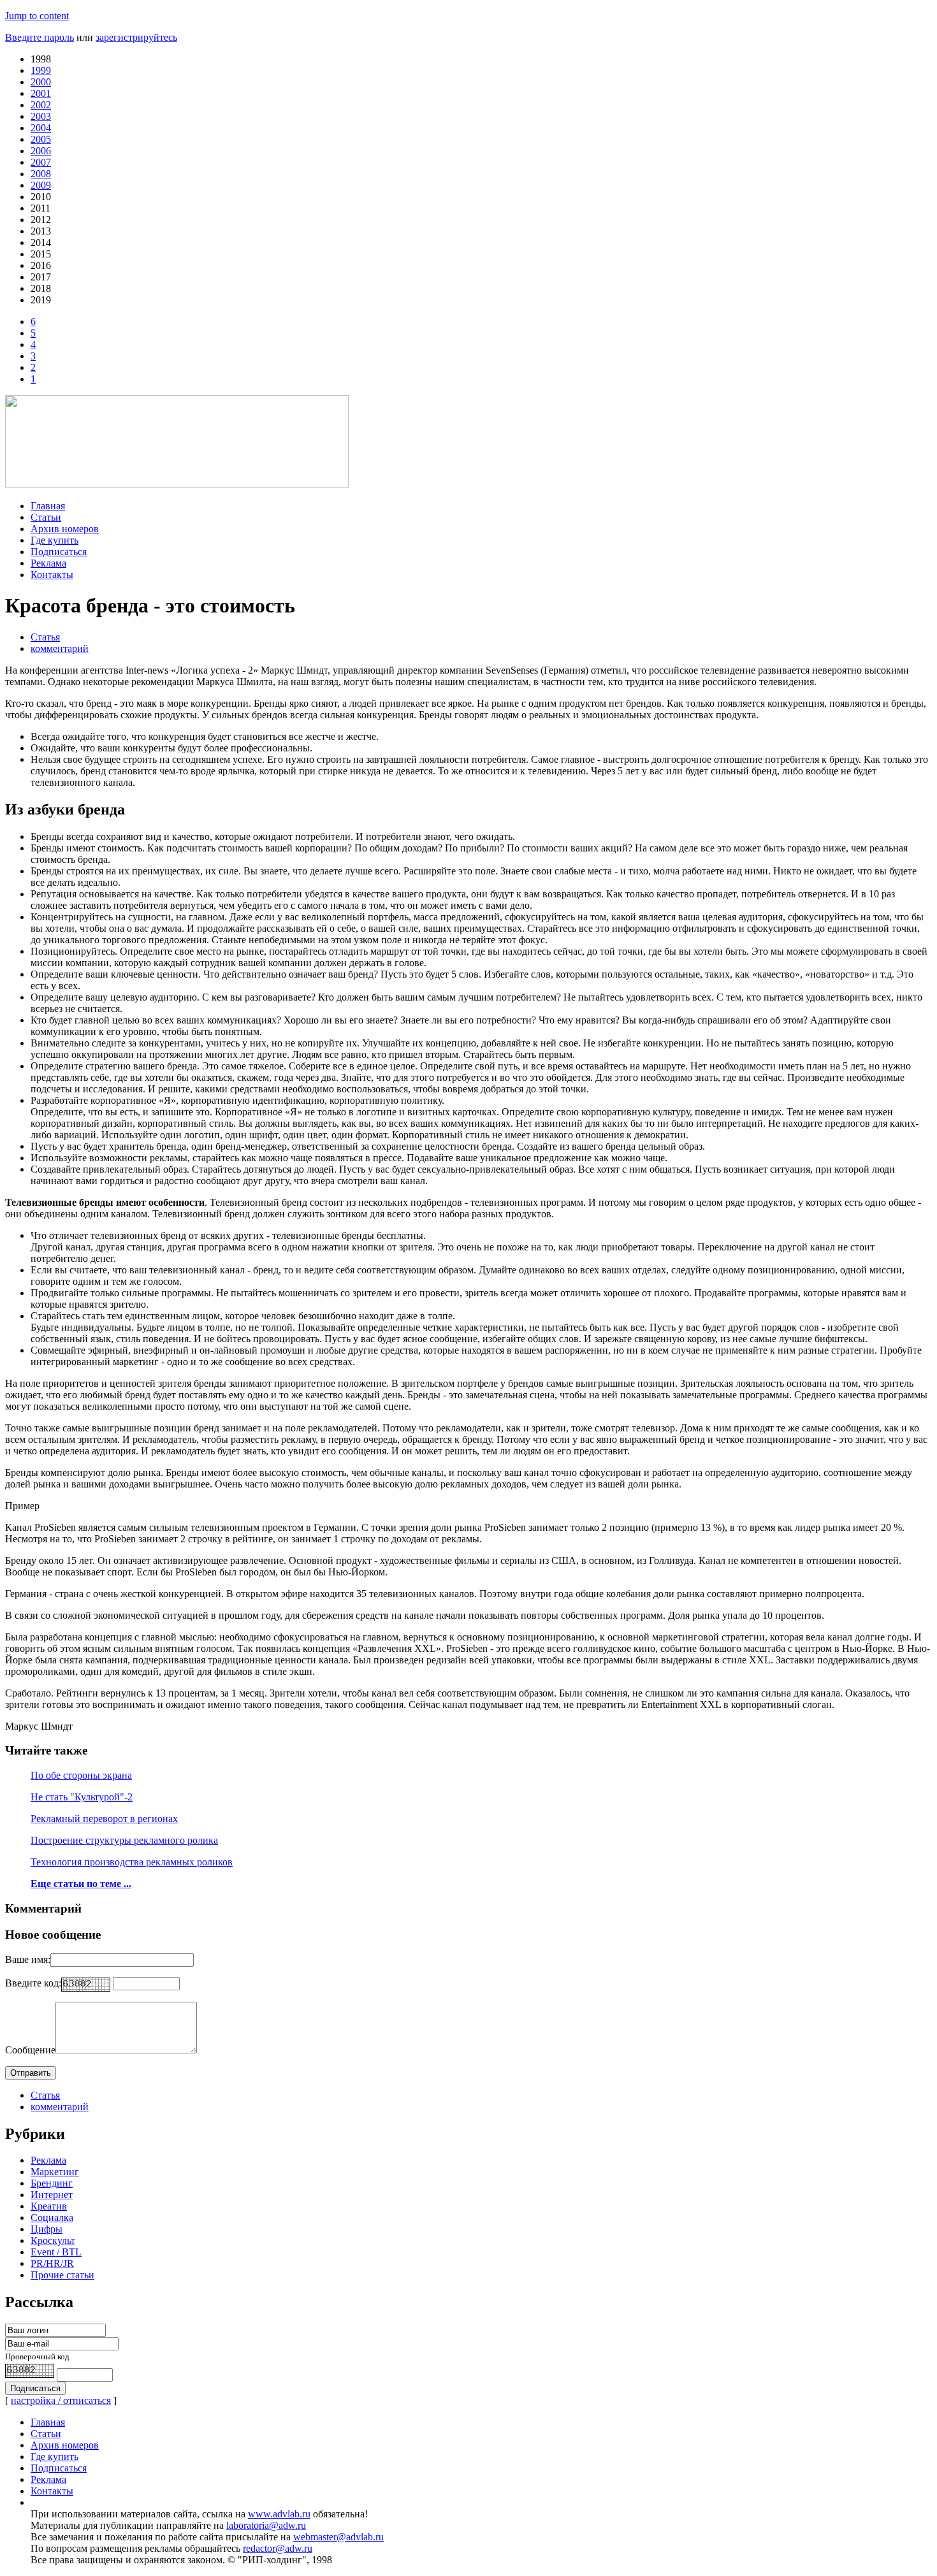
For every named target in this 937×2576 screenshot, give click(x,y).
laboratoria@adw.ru (266, 2525)
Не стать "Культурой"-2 (82, 1797)
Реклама (48, 563)
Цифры (47, 2229)
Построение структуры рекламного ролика (124, 1840)
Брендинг (52, 2183)
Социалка (52, 2218)
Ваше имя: (28, 1959)
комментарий (60, 648)
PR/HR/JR (52, 2263)
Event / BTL (56, 2252)
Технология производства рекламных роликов (132, 1862)
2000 (41, 82)
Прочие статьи (62, 2275)
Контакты (52, 575)
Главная (48, 506)
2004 (41, 128)
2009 (41, 185)
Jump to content (37, 16)
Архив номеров (65, 529)
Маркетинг (55, 2172)
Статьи (46, 517)
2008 (41, 174)
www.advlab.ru (279, 2514)
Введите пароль (40, 37)
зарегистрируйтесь (136, 37)
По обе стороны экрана (81, 1775)
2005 (41, 139)
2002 (41, 105)
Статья (45, 637)
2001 (41, 93)
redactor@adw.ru (278, 2548)
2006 (41, 151)
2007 (41, 162)
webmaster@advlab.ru (338, 2537)
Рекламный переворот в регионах (104, 1819)
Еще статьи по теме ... (81, 1884)
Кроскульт (53, 2240)
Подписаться (59, 552)
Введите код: (33, 1983)
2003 (41, 116)
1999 (41, 70)
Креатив (49, 2206)
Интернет (52, 2195)
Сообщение (30, 2050)
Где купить (54, 540)
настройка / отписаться (61, 2400)
